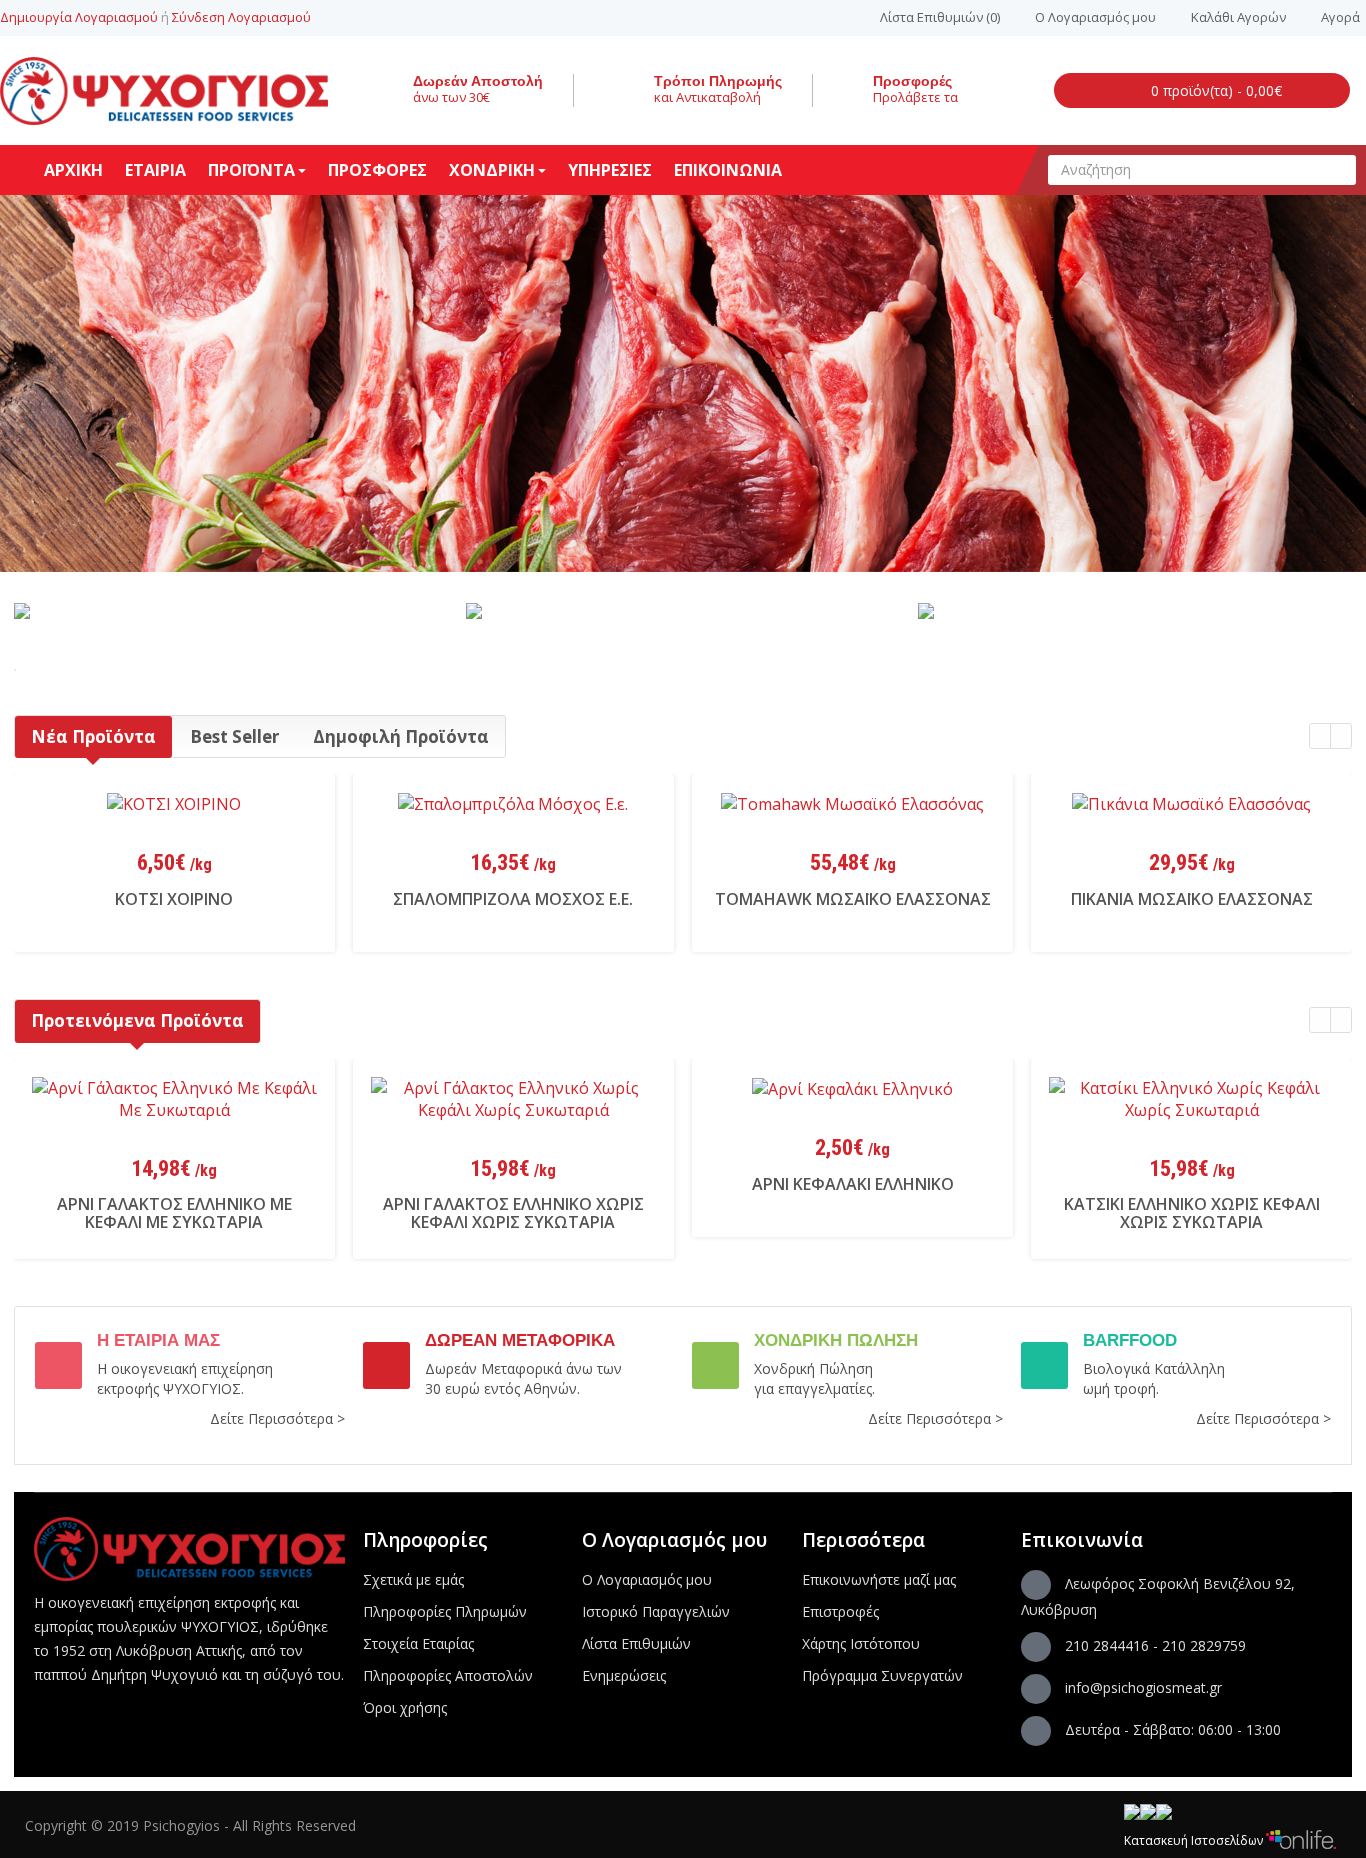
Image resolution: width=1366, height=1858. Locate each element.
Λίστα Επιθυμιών (636, 1643)
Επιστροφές (840, 1611)
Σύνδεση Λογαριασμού (241, 17)
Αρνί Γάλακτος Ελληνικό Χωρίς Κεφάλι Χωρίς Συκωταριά (513, 1213)
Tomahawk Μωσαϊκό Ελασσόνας (853, 899)
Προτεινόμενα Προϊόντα (137, 1020)
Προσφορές (912, 81)
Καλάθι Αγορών (1238, 17)
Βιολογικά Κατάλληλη (1154, 1368)
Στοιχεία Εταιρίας (418, 1643)
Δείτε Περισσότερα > (277, 1418)
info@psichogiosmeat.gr (1143, 1687)
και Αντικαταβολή (707, 97)
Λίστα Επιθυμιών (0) (940, 17)
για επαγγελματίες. (814, 1388)
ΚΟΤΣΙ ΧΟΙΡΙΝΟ (174, 899)
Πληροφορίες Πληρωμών (445, 1611)
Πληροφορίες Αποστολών (448, 1675)
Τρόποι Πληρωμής (718, 81)
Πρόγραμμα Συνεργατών (882, 1675)
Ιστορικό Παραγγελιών (656, 1611)
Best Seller (234, 736)
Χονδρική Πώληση (813, 1368)
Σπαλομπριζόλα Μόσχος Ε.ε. (513, 899)
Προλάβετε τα (915, 97)
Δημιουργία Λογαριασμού (79, 17)
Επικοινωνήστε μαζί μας (879, 1579)
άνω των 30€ (451, 97)
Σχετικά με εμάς (413, 1579)
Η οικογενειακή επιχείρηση (185, 1368)
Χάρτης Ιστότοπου (861, 1643)
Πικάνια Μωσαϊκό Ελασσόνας (1192, 899)
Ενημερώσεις (624, 1675)
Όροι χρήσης (405, 1707)
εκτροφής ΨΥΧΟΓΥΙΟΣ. (170, 1388)
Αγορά (1340, 17)
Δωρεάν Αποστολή (478, 81)
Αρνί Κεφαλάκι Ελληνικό (853, 1184)
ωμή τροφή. (1121, 1388)
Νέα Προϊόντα (93, 736)
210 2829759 (1204, 1645)
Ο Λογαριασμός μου (1095, 17)
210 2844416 (1107, 1645)
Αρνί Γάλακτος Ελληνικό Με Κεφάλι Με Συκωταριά (174, 1213)
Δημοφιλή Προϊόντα (401, 736)
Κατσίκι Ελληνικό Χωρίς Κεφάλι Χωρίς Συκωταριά (1192, 1213)
